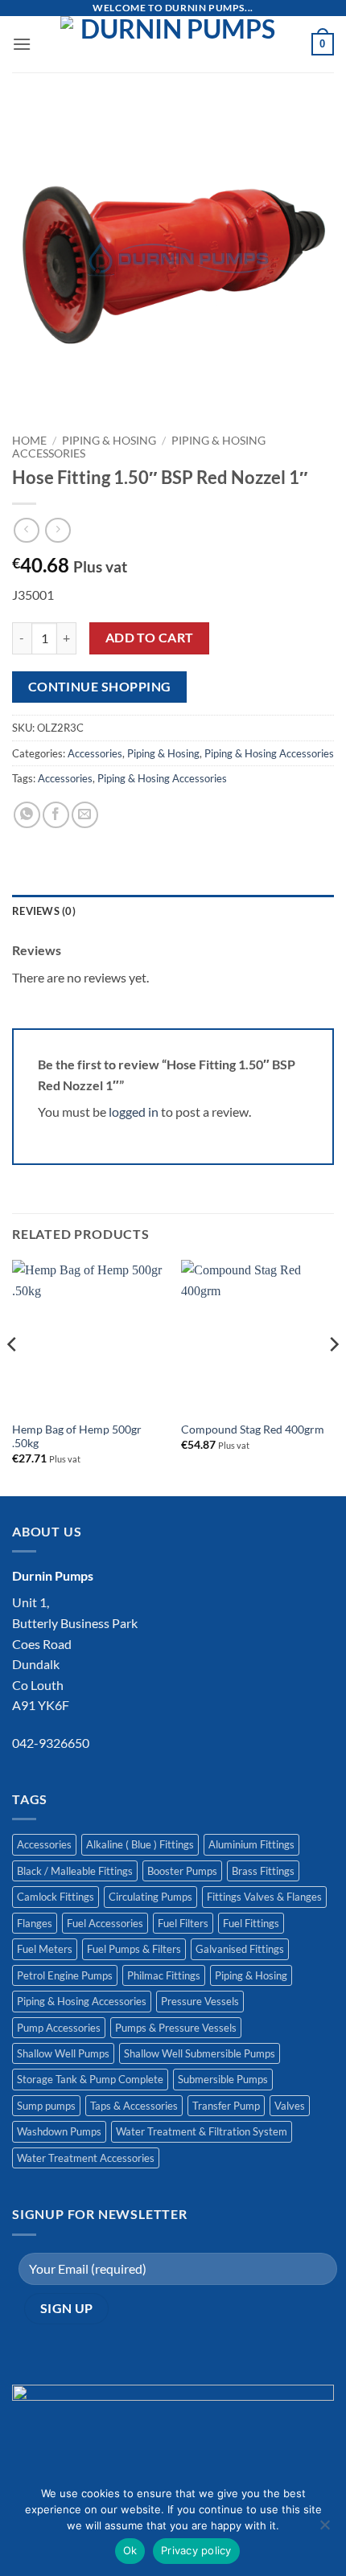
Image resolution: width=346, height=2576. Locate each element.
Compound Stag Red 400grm (253, 1430)
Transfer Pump (226, 2106)
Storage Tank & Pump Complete (90, 2079)
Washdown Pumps (59, 2131)
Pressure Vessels (200, 2001)
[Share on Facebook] (56, 815)
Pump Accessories (59, 2028)
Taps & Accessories (134, 2106)
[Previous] (13, 1376)
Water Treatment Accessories (86, 2158)
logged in (134, 1112)
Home (29, 441)
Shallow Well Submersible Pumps (200, 2053)
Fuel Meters (45, 1949)
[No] (324, 2529)
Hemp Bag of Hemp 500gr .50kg (77, 1437)
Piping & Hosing (109, 441)
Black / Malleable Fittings (75, 1871)
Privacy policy (196, 2550)
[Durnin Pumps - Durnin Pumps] (171, 44)
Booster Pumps (182, 1871)
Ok (130, 2550)
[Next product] (26, 530)
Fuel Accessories (105, 1923)
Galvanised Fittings (240, 1949)
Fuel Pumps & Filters (134, 1949)
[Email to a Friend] (85, 815)
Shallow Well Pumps (63, 2053)
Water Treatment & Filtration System (202, 2131)
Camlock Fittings (56, 1897)
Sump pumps (46, 2106)
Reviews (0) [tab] (44, 911)
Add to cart (150, 638)
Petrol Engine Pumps (65, 1975)
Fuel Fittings (251, 1923)
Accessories (95, 753)
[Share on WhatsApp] (27, 815)
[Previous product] (58, 530)
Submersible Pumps (223, 2079)
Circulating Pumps (150, 1897)
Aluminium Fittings (251, 1844)
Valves (290, 2106)
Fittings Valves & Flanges (264, 1897)
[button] (22, 44)
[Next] (333, 1376)
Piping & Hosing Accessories (269, 753)
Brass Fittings (263, 1871)
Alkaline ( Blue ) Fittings (140, 1844)
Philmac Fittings (164, 1975)
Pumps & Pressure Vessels (176, 2028)
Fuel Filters (183, 1923)
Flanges (35, 1923)
